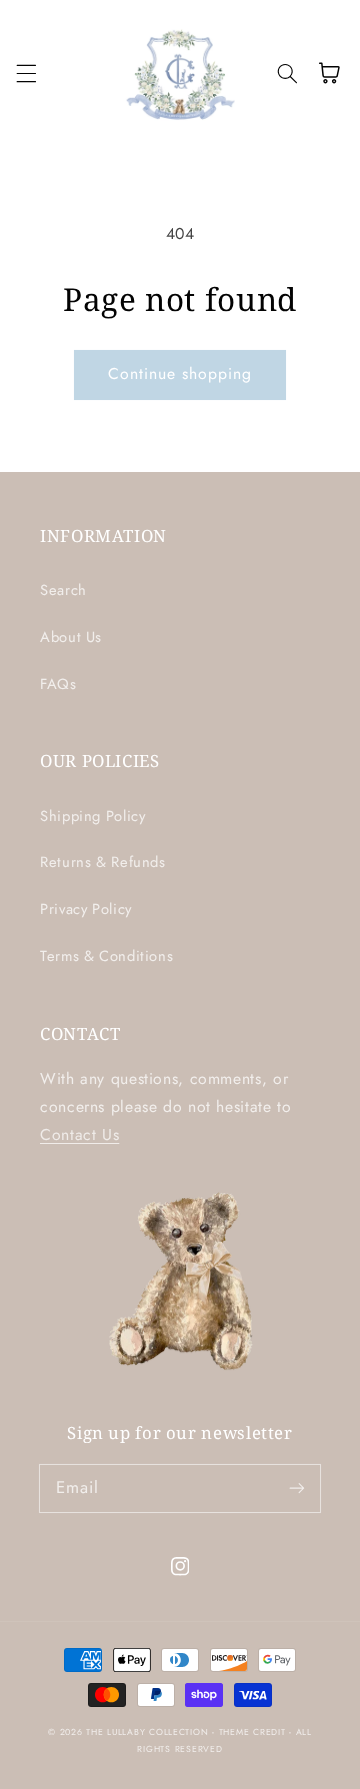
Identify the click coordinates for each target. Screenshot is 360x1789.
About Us (71, 637)
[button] (26, 73)
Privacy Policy (86, 909)
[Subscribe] (297, 1488)
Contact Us (79, 1134)
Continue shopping (180, 373)
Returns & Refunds (103, 862)
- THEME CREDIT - (254, 1732)
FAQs (58, 684)
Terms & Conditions (106, 956)
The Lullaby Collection (149, 1732)
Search (63, 590)
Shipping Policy (92, 816)
